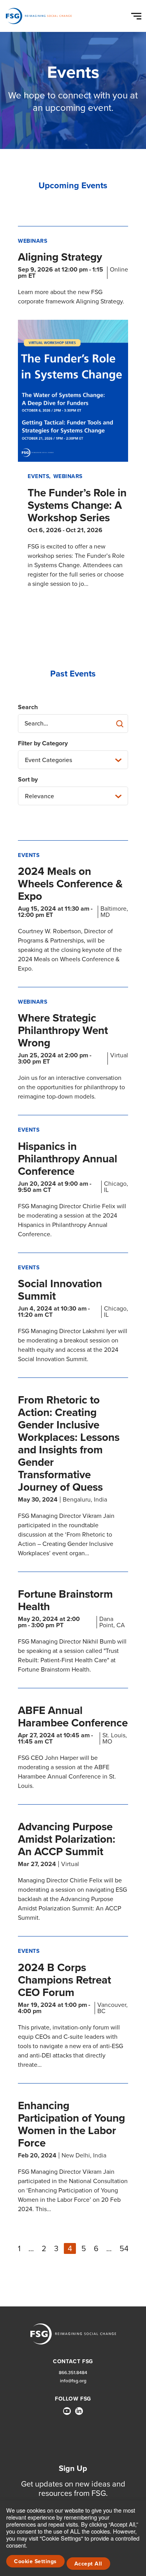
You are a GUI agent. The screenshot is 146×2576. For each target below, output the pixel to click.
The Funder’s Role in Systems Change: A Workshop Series (77, 505)
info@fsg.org (73, 2381)
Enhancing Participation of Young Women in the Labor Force (71, 2124)
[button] (137, 14)
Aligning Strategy (60, 257)
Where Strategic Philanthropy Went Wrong (63, 1030)
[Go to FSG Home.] (39, 16)
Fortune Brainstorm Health (65, 1600)
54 (124, 2248)
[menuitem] (67, 2414)
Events (38, 476)
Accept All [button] (88, 2564)
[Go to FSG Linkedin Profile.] (79, 2411)
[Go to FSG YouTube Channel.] (67, 2411)
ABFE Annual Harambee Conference (73, 1716)
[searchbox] (73, 724)
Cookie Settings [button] (35, 2561)
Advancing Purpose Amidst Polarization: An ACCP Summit (67, 1839)
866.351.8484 (73, 2373)
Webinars (33, 241)
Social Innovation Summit (60, 1290)
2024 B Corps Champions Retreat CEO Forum (64, 1980)
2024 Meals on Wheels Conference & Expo (70, 884)
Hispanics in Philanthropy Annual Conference (68, 1159)
